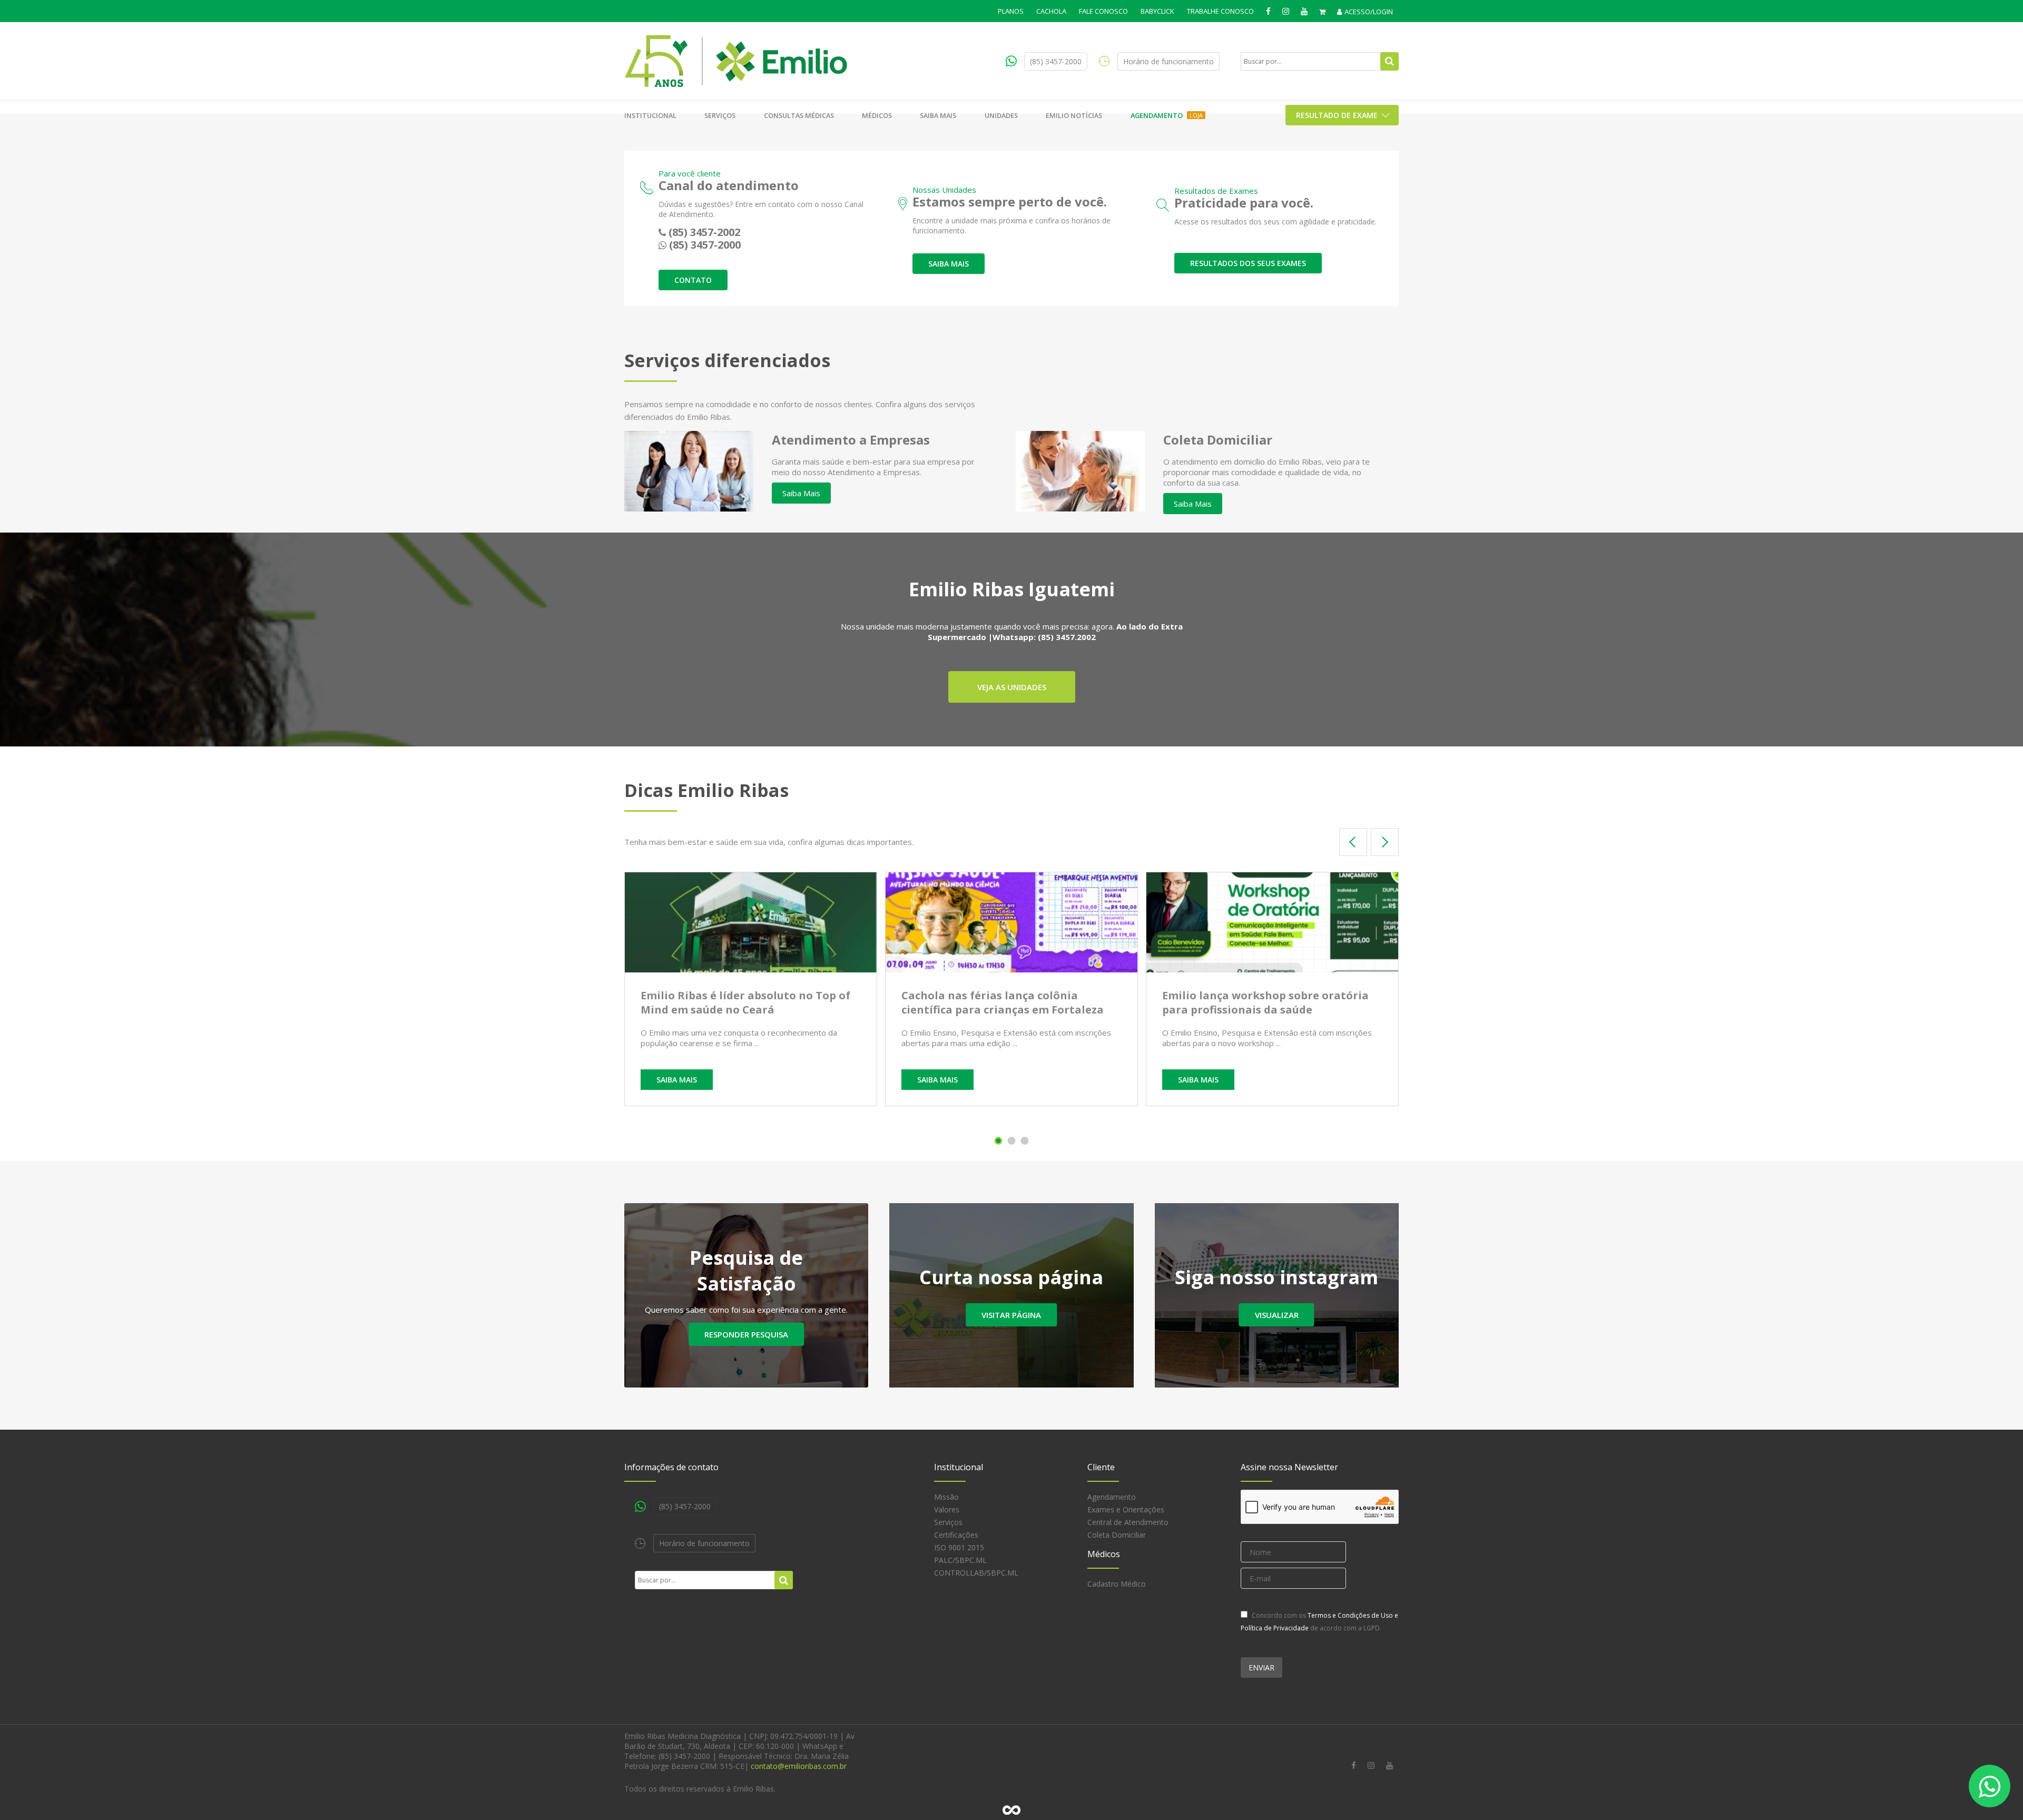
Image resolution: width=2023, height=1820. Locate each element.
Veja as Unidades (1012, 687)
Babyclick (1157, 11)
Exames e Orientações (1126, 1509)
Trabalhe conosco (1220, 11)
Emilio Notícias (1074, 115)
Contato (693, 280)
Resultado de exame (1337, 115)
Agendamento (1167, 115)
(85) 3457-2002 (704, 232)
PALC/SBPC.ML (960, 1560)
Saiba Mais (801, 493)
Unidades (1001, 115)
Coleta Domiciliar (1117, 1535)
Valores (947, 1509)
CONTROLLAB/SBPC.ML (976, 1573)
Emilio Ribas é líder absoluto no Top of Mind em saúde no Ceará (745, 1002)
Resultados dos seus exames (1248, 263)
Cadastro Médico (1117, 1584)
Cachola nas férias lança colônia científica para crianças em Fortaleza (1003, 1002)
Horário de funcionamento (1168, 61)
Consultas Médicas (799, 115)
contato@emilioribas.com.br (799, 1766)
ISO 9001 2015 (959, 1547)
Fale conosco (1103, 11)
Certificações (956, 1535)
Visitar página (1011, 1315)
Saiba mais (938, 115)
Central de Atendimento (1128, 1522)
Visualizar (1277, 1315)
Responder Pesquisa (746, 1334)
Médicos (877, 115)
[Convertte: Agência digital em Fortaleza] (1011, 1810)
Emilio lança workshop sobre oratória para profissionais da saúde (1265, 1002)
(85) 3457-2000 (1056, 61)
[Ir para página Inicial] (736, 61)
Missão (946, 1497)
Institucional (650, 115)
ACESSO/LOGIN (1369, 12)
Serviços (720, 115)
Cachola (1051, 11)
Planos (1011, 11)
